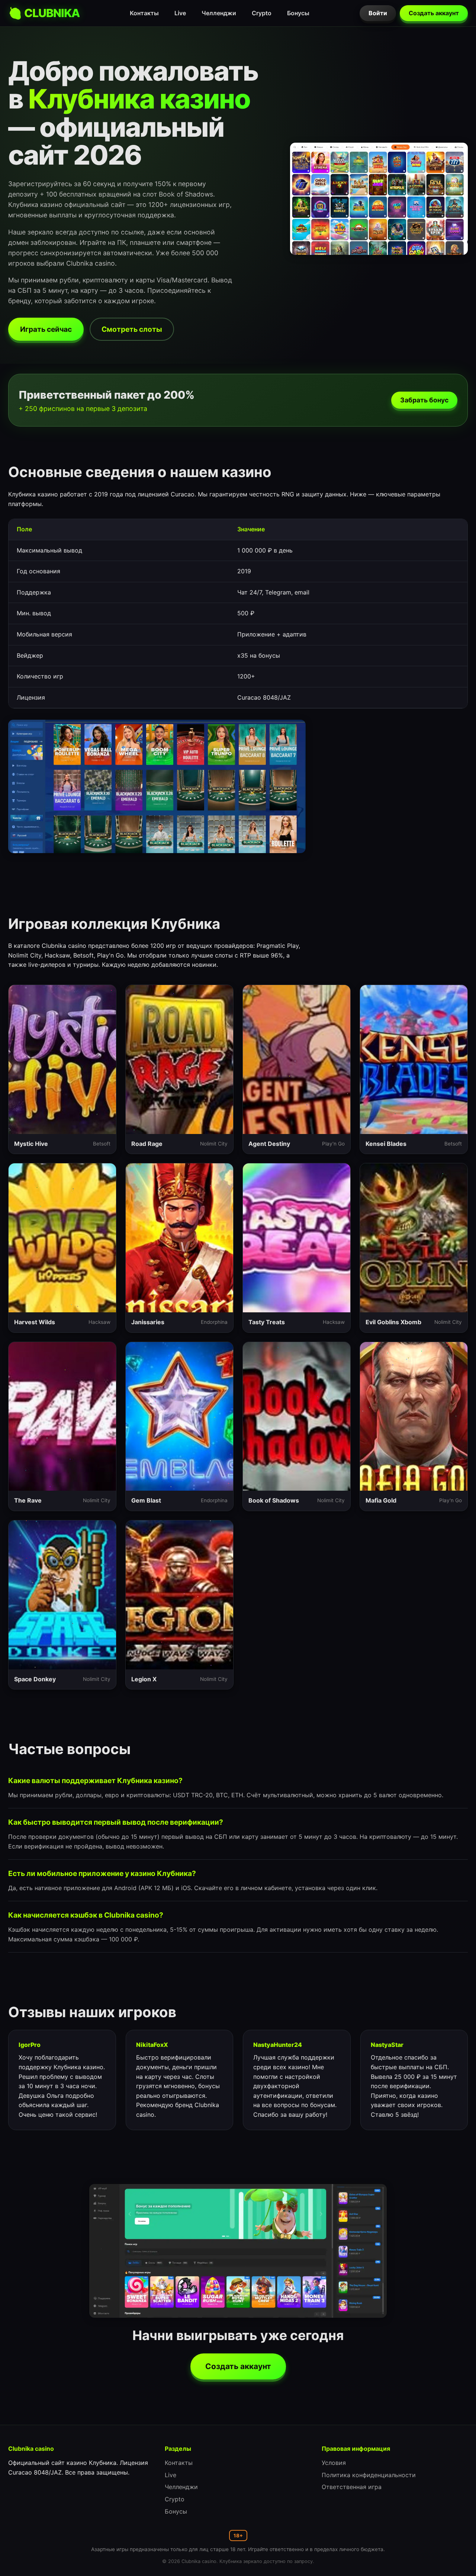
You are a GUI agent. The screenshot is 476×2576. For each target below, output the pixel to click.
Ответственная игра (352, 2487)
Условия (334, 2463)
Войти (378, 13)
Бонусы (298, 13)
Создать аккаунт (434, 13)
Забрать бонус (424, 400)
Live (180, 13)
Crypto (262, 13)
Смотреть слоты (132, 329)
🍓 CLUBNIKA (44, 13)
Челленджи (219, 13)
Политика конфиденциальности (369, 2475)
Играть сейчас (46, 329)
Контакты (144, 13)
